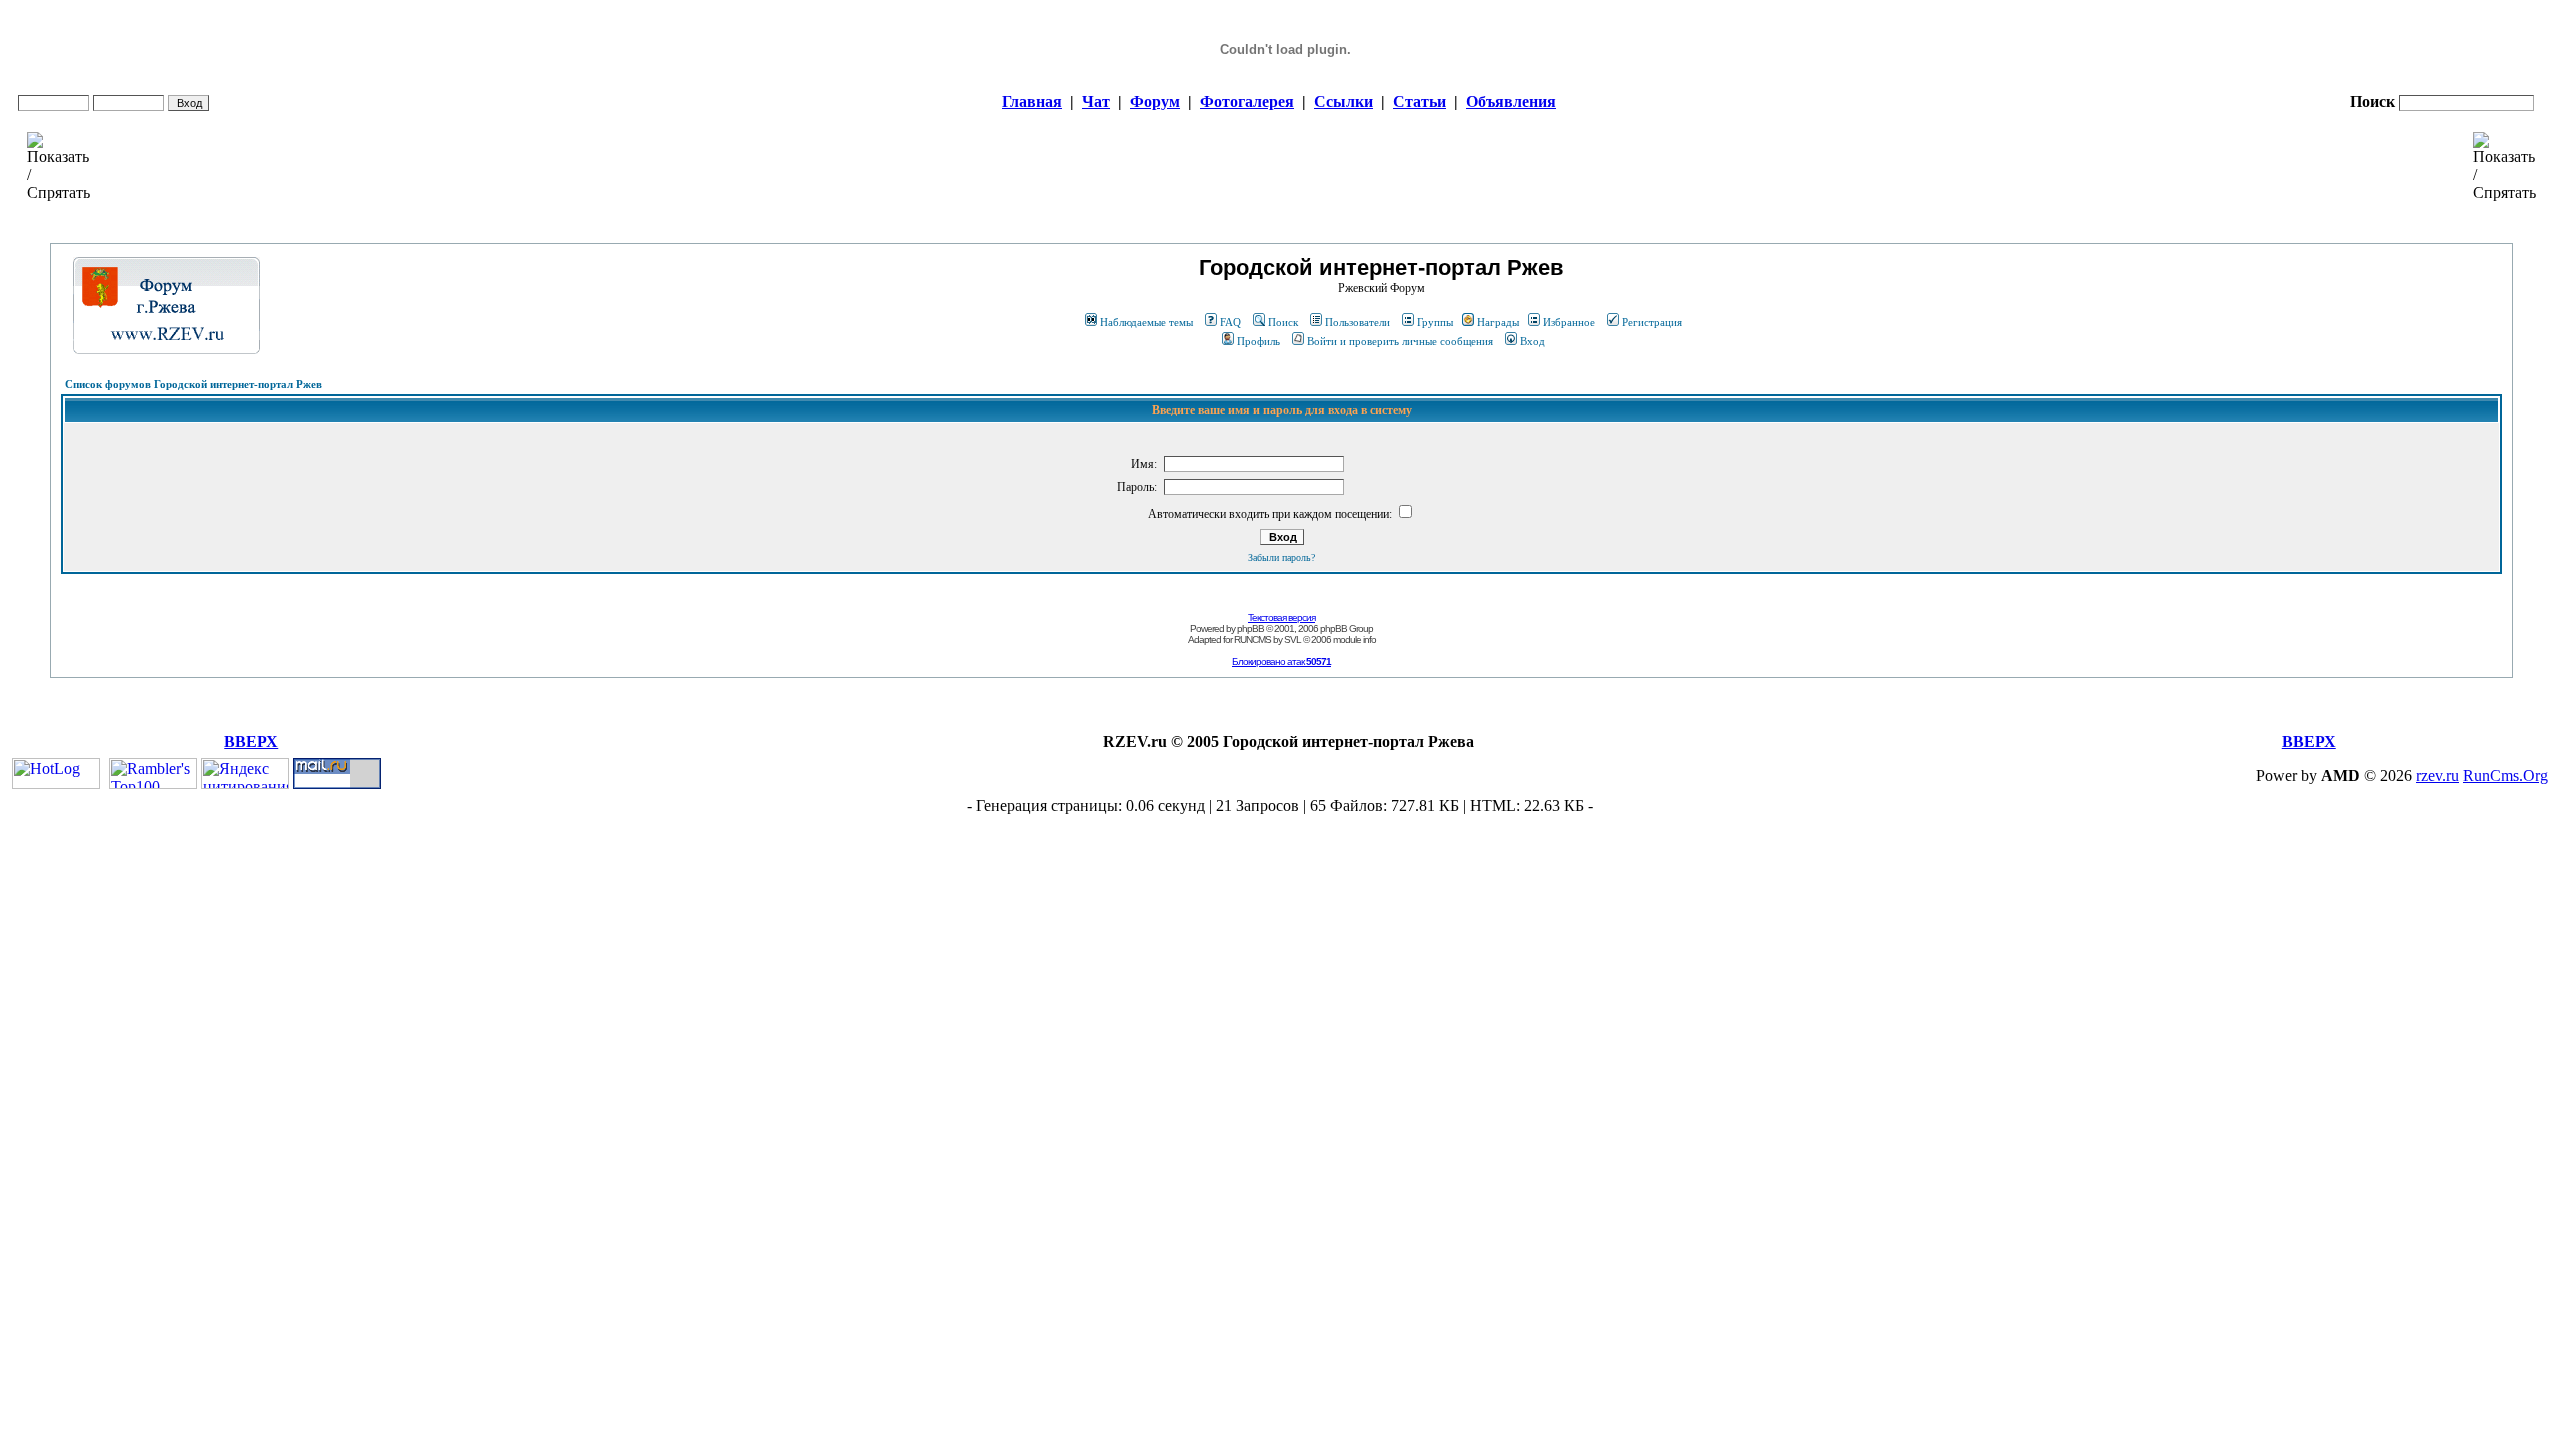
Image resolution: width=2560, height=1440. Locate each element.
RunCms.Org (2505, 775)
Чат (1096, 101)
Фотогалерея (1247, 101)
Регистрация (1652, 322)
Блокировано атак (1281, 661)
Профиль (1258, 341)
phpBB (1250, 628)
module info (1354, 639)
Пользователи (1357, 322)
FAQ (1230, 322)
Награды (1498, 322)
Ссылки (1343, 101)
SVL (1292, 639)
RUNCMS (1252, 639)
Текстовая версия (1281, 617)
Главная (1032, 101)
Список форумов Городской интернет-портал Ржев (193, 384)
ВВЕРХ (251, 741)
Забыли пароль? (1281, 557)
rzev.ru (2437, 775)
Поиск (1283, 322)
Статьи (1419, 101)
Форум (1155, 101)
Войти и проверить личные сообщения (1400, 341)
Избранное (1569, 322)
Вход (1532, 341)
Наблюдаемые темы (1146, 322)
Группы (1435, 322)
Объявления (1511, 101)
